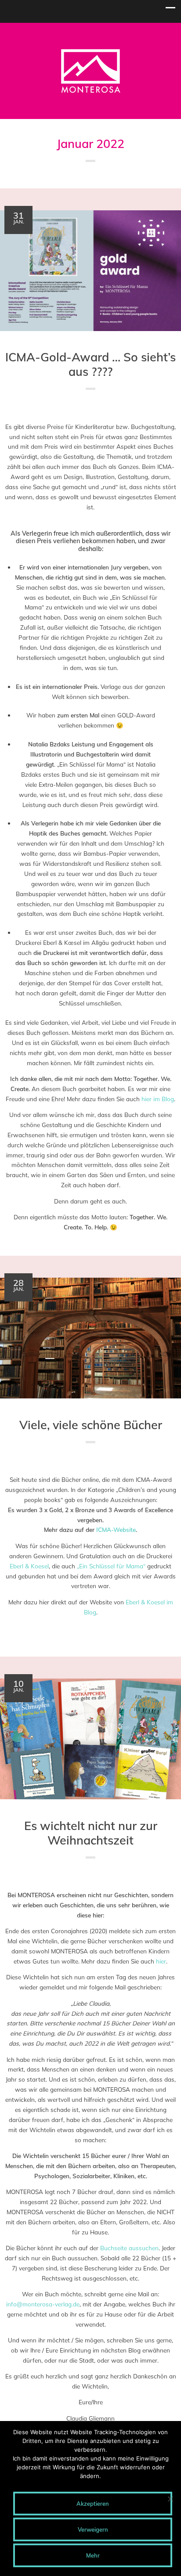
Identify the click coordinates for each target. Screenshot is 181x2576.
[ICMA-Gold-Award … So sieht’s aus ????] (90, 271)
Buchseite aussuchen (129, 2248)
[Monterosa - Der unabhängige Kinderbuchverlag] (91, 91)
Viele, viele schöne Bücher (91, 1425)
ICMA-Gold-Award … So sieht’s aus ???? (90, 364)
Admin (151, 407)
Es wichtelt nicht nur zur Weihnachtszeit (91, 1833)
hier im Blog (158, 1099)
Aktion (67, 1876)
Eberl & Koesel (29, 1566)
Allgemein (56, 407)
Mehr (93, 2555)
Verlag (125, 407)
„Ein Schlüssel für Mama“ (111, 1566)
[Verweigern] (170, 2499)
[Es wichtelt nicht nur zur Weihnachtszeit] (90, 1739)
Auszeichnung (86, 407)
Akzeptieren (93, 2504)
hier (161, 1961)
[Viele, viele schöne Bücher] (90, 1338)
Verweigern (93, 2529)
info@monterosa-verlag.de (43, 2304)
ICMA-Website (116, 1529)
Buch (110, 407)
